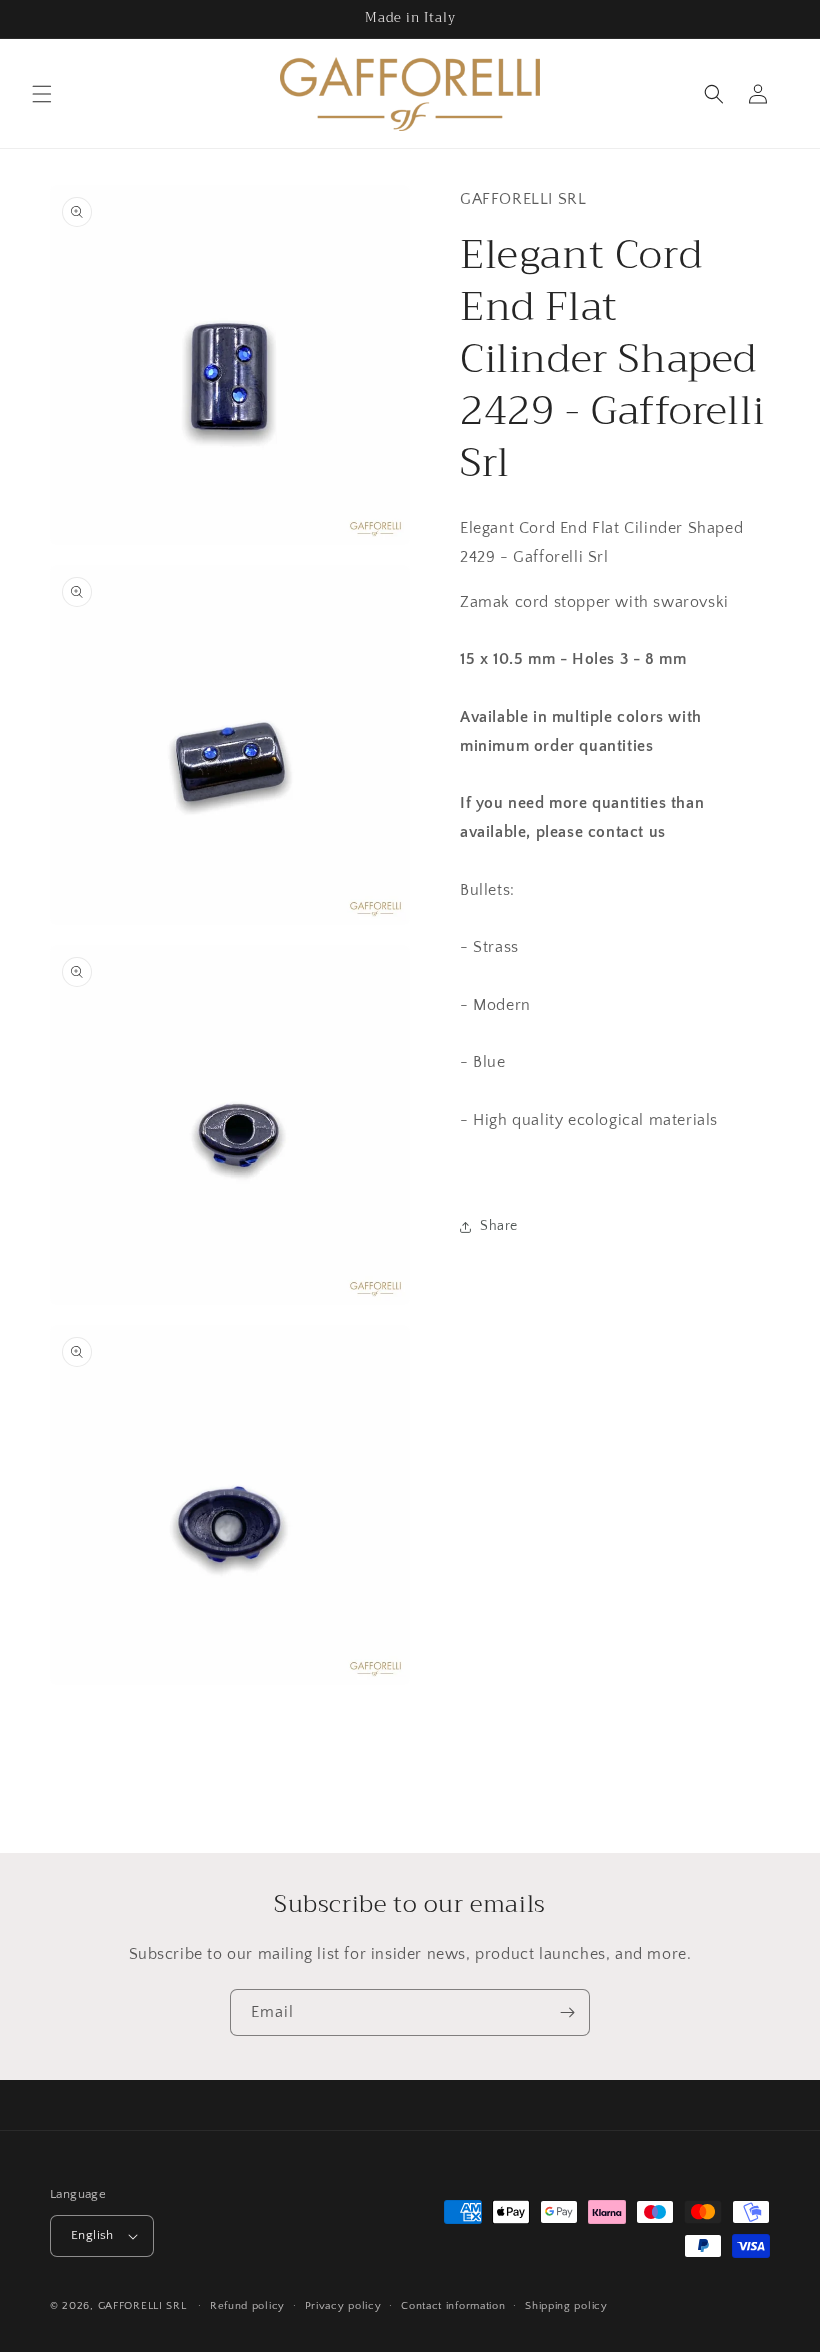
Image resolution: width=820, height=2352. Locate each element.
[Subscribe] (567, 2012)
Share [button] (499, 1226)
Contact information (453, 2306)
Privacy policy (343, 2306)
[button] (42, 94)
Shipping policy (566, 2306)
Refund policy (247, 2306)
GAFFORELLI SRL (142, 2306)
